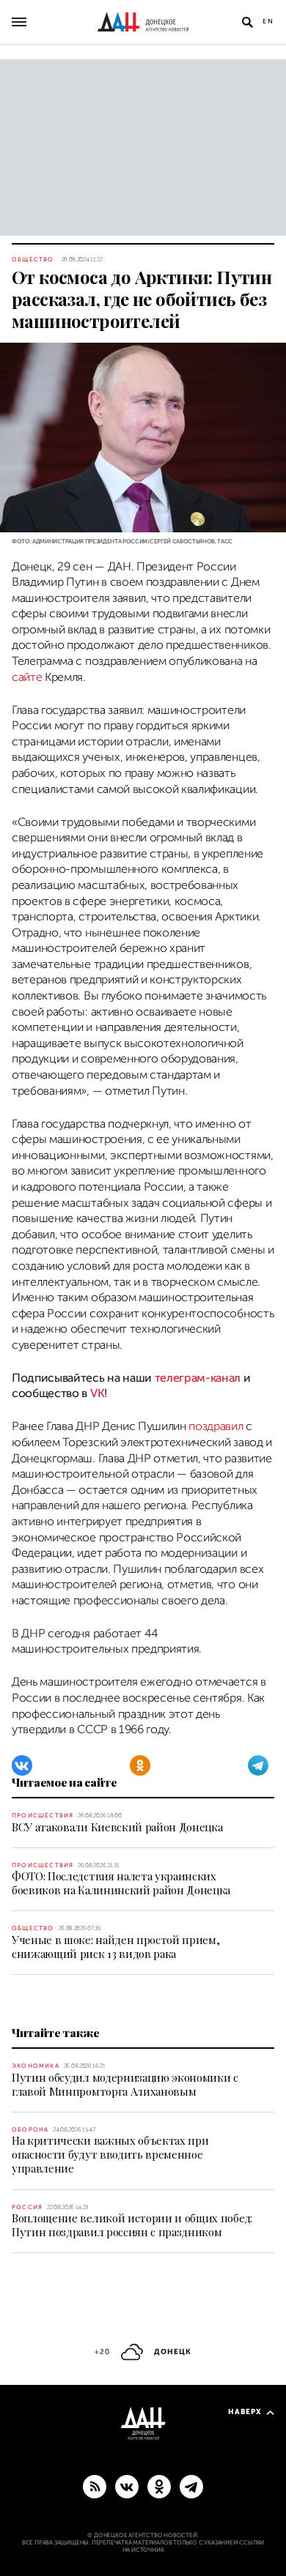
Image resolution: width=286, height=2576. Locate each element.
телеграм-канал (198, 1378)
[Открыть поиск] (247, 22)
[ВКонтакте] (22, 1765)
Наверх (245, 2412)
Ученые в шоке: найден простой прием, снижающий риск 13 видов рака (115, 1947)
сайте (27, 677)
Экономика (36, 2066)
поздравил (216, 1426)
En (268, 21)
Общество (33, 260)
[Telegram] (258, 1765)
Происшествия (43, 1816)
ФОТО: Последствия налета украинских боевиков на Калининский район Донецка (121, 1883)
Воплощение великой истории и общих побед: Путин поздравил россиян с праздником (132, 2225)
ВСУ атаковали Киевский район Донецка (117, 1827)
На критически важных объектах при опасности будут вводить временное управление (110, 2154)
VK (97, 1393)
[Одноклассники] (140, 1765)
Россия (27, 2207)
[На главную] (143, 22)
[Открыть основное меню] (19, 22)
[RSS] (95, 2486)
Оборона (30, 2130)
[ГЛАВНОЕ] (191, 2486)
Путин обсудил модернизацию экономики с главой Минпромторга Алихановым (125, 2084)
